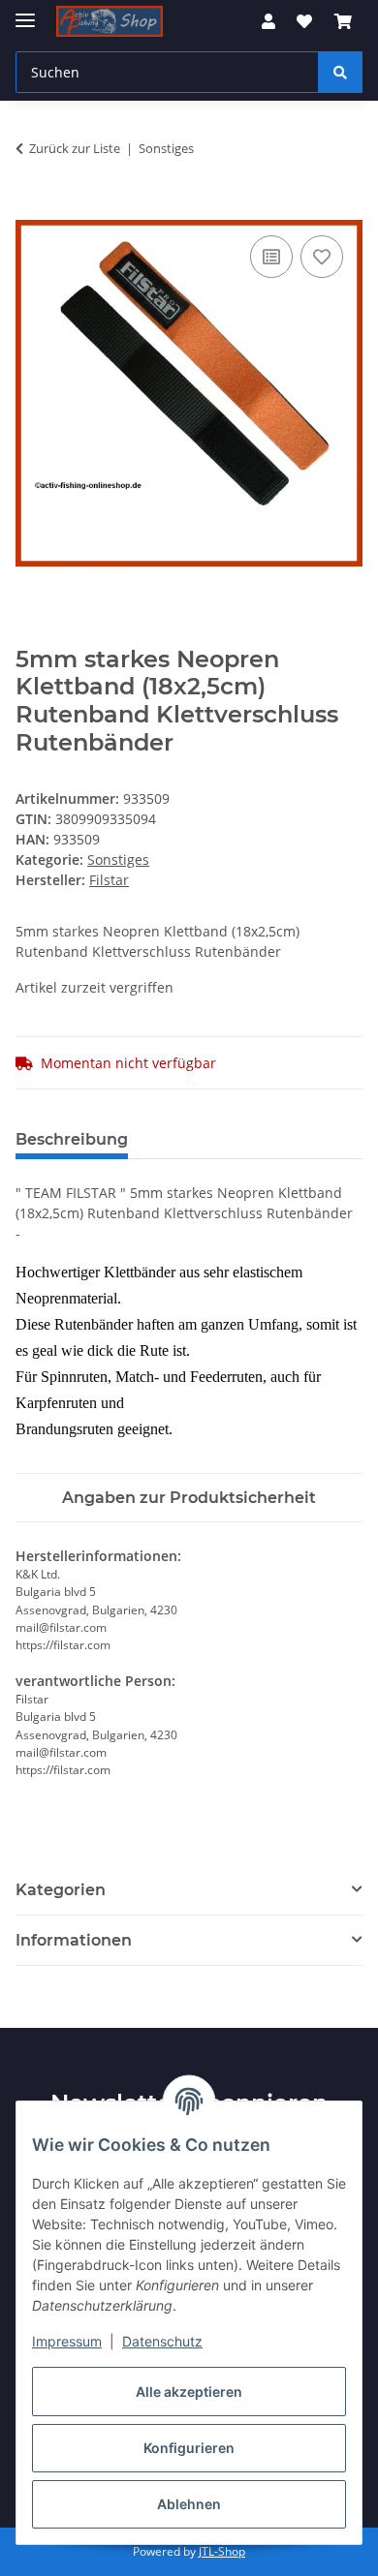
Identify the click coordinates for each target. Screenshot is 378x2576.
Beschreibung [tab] (72, 1139)
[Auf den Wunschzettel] (322, 257)
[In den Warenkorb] (31, 209)
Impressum (67, 2341)
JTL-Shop (222, 2551)
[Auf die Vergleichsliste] (271, 257)
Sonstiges (118, 859)
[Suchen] (340, 72)
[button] (268, 21)
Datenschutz (162, 2341)
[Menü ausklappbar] (25, 12)
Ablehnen (189, 2504)
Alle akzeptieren (189, 2392)
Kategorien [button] (61, 1890)
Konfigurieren (189, 2448)
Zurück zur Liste (75, 148)
